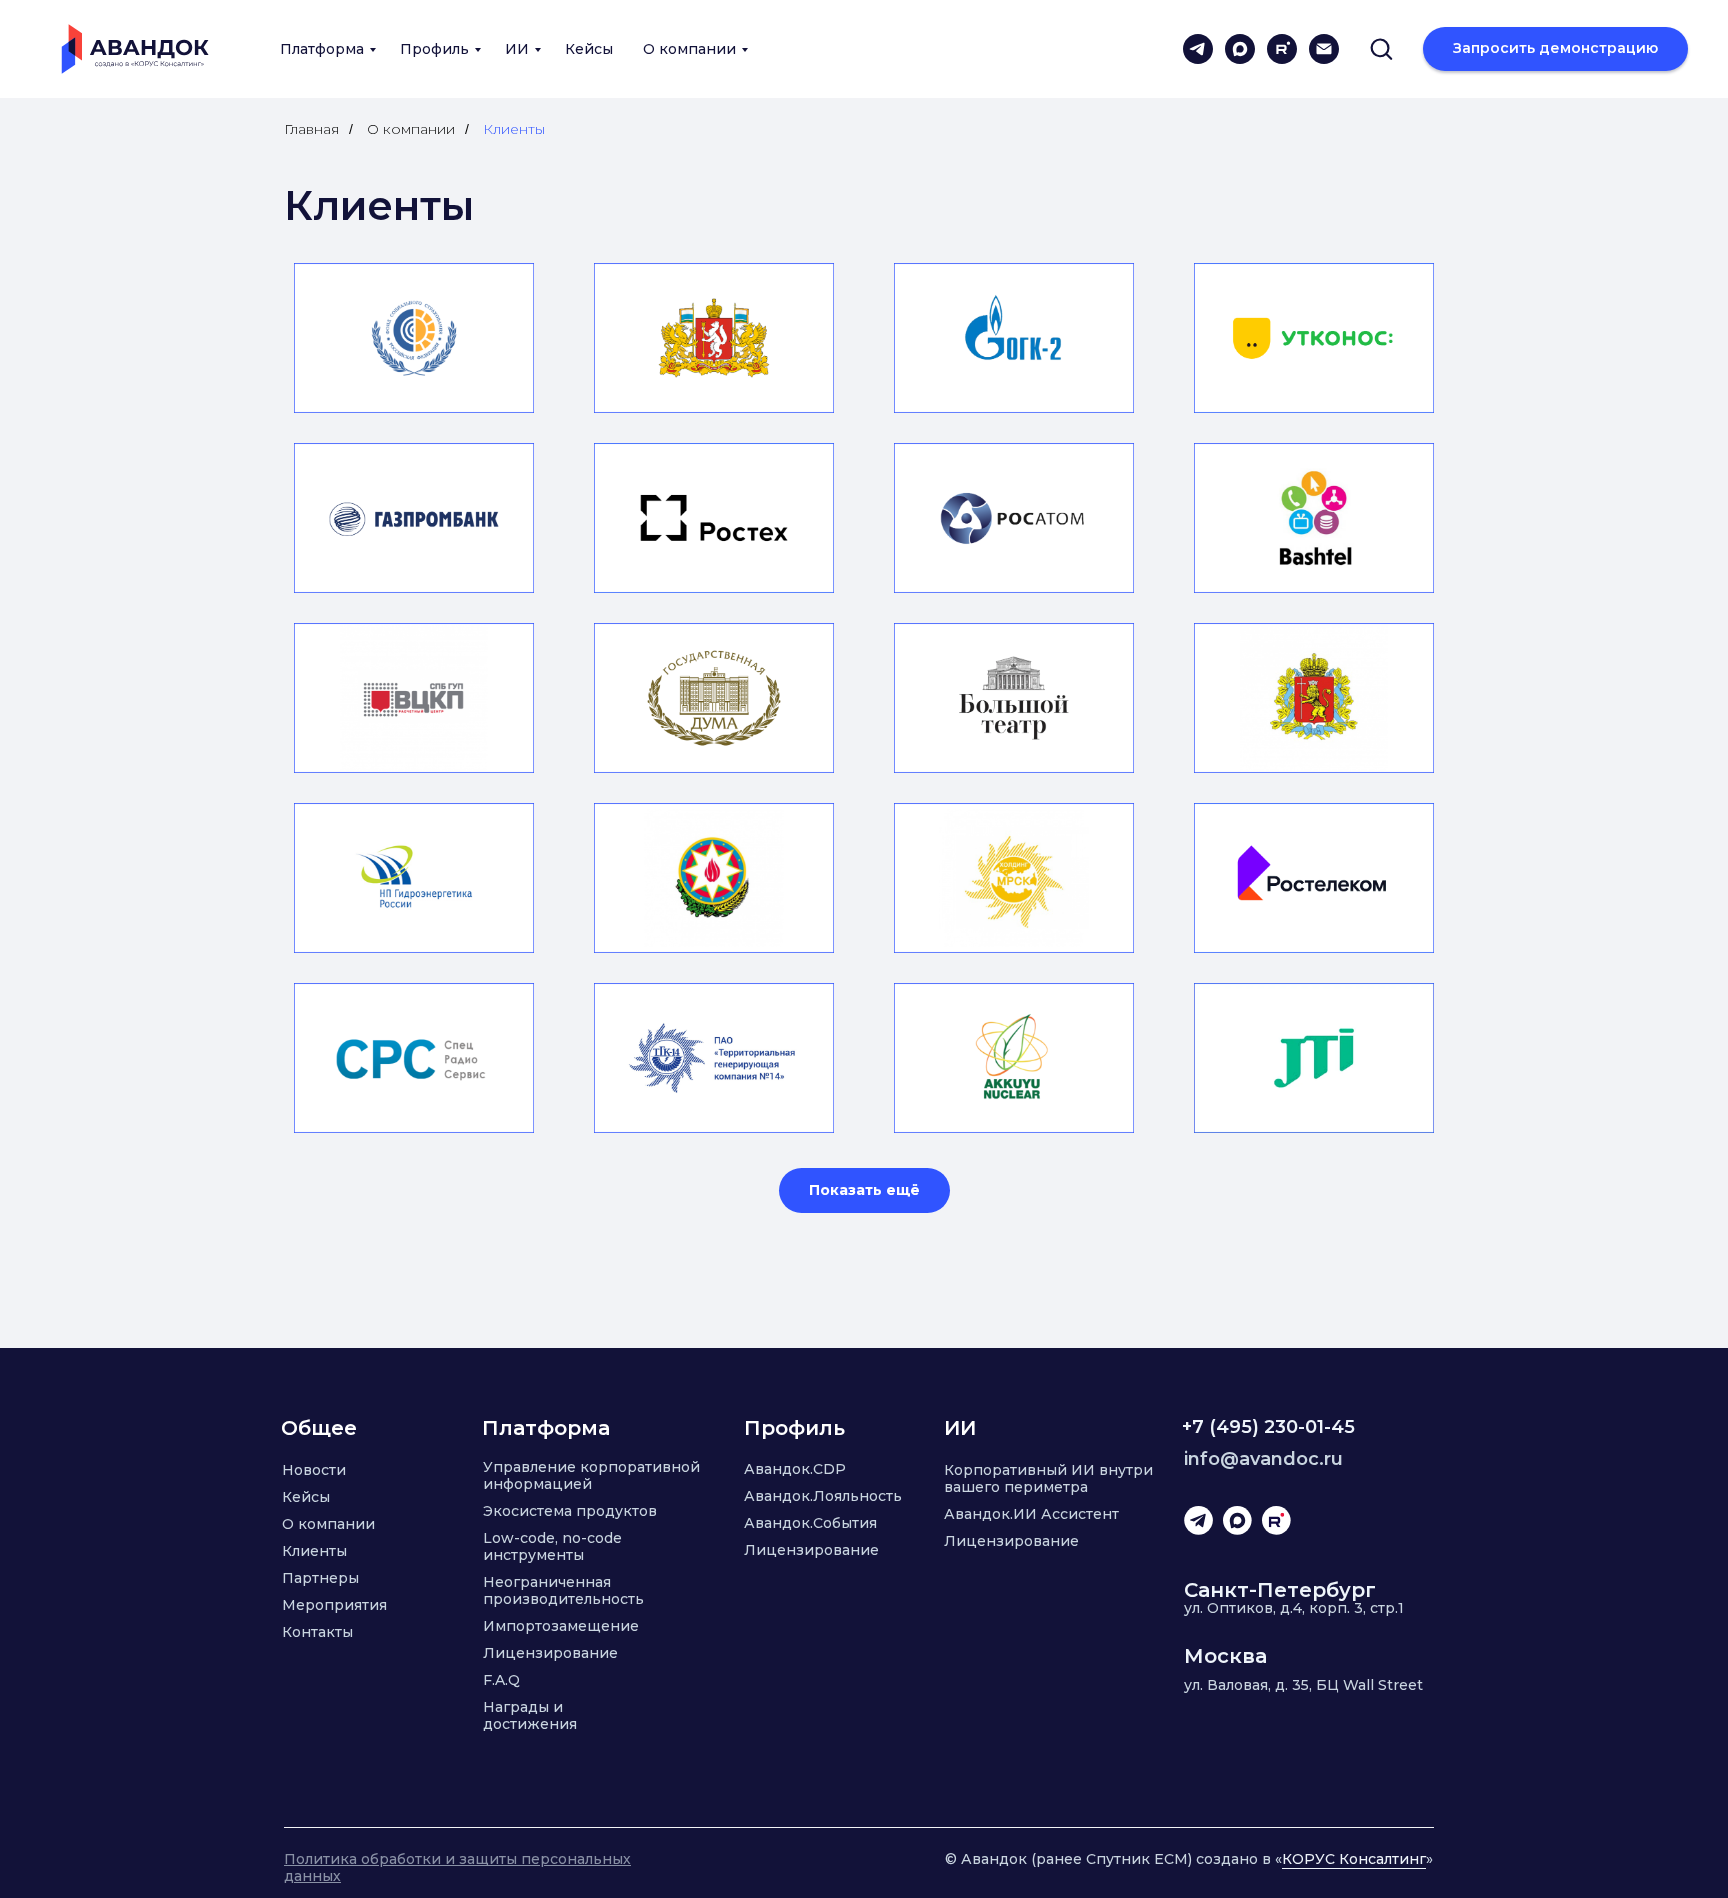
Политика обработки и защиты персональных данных (457, 1867)
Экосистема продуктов (570, 1511)
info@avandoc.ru (1263, 1459)
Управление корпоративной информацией (591, 1475)
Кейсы (589, 49)
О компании (689, 49)
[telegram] (1198, 49)
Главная (311, 129)
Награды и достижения (530, 1715)
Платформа (322, 49)
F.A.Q (501, 1680)
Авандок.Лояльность (823, 1496)
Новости (314, 1470)
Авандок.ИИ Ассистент (1031, 1514)
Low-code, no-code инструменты (552, 1546)
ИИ (517, 49)
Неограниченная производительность (563, 1590)
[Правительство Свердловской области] (714, 338)
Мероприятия (334, 1605)
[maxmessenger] (1240, 49)
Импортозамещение (561, 1626)
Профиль (434, 49)
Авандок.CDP (795, 1469)
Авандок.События (810, 1523)
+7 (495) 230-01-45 (1268, 1427)
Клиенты (314, 1551)
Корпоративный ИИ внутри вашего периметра (1048, 1478)
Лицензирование (550, 1653)
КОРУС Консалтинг (1354, 1859)
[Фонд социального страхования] (414, 338)
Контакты (317, 1632)
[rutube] (1282, 49)
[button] (1381, 48)
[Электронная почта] (1324, 49)
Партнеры (320, 1578)
